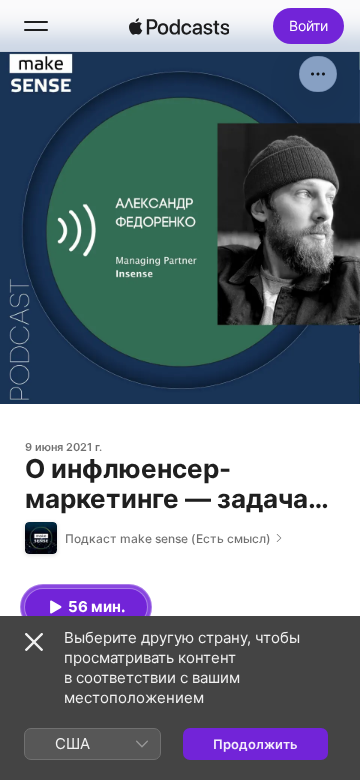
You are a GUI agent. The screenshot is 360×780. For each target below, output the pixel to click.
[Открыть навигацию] (36, 26)
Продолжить (255, 744)
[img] (179, 26)
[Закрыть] (34, 642)
